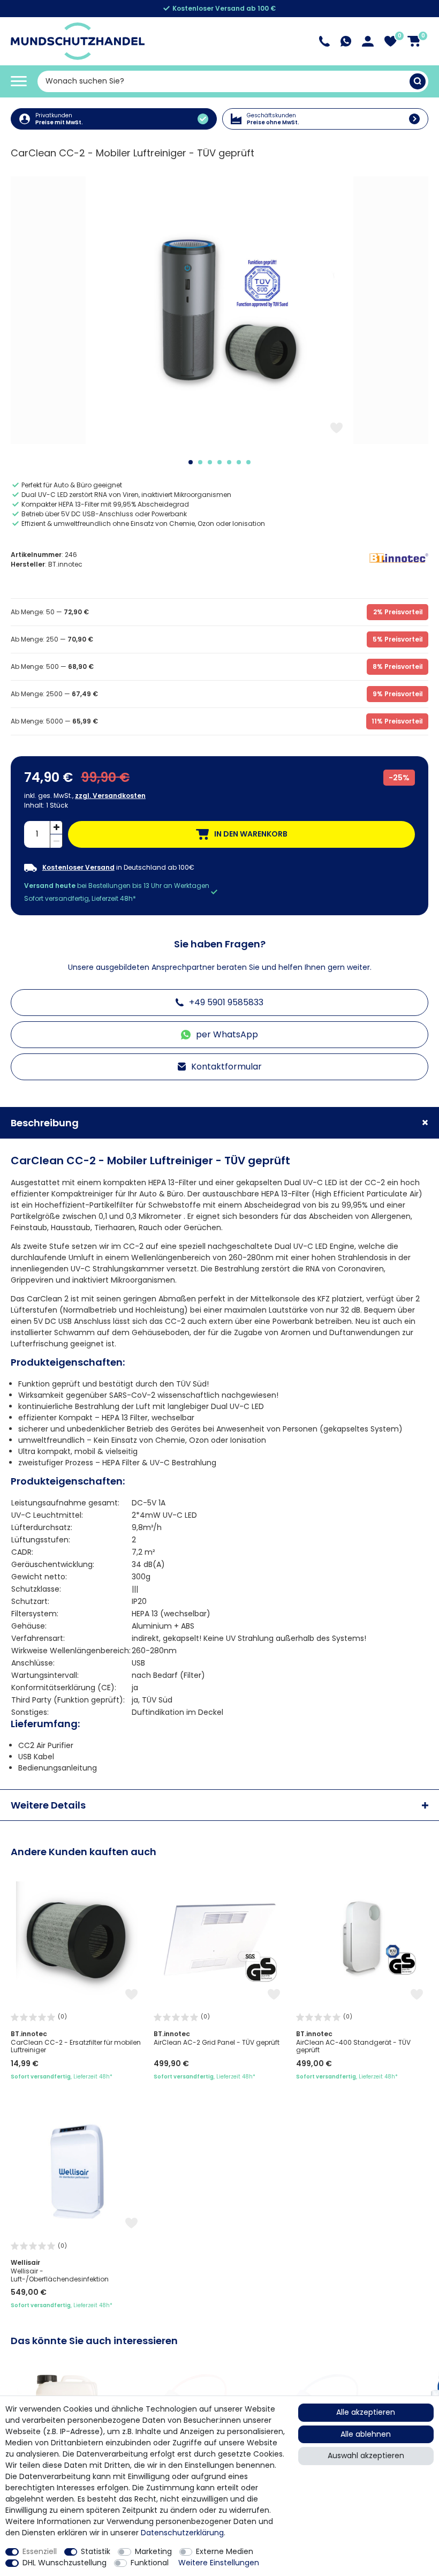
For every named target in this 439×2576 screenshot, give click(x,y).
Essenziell (40, 2551)
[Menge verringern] (56, 841)
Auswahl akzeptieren (366, 2456)
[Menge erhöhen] (56, 828)
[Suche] (418, 81)
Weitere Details (48, 1805)
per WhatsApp (227, 1034)
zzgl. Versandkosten (110, 796)
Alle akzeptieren (366, 2412)
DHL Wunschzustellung (65, 2563)
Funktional (150, 2563)
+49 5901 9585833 (226, 1002)
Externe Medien (225, 2551)
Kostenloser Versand (78, 868)
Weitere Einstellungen (219, 2563)
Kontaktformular (226, 1067)
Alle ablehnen (366, 2434)
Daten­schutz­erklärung (182, 2533)
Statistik (96, 2551)
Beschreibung (45, 1123)
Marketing (153, 2551)
